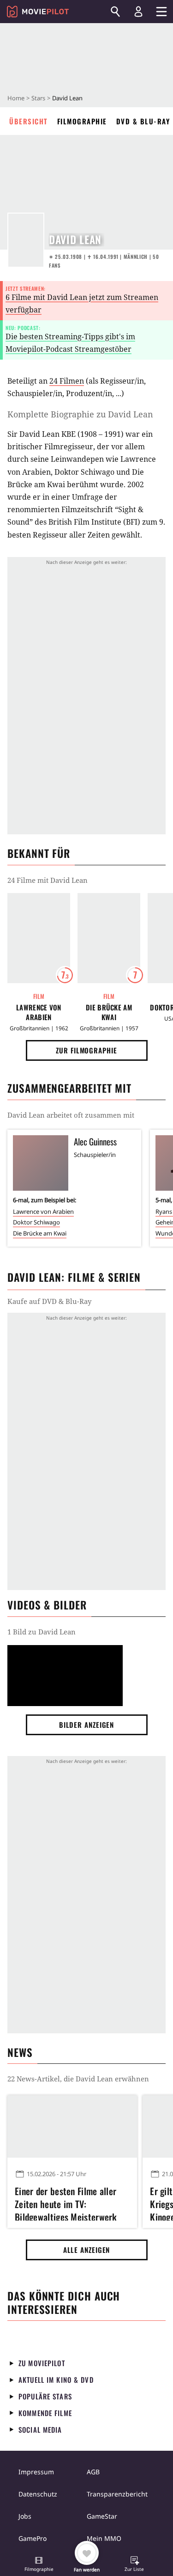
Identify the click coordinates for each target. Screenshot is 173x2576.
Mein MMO (104, 2538)
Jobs (25, 2516)
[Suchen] (115, 12)
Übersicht (29, 121)
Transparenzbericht (117, 2494)
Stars (38, 98)
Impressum (36, 2472)
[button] (39, 2565)
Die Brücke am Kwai (109, 1012)
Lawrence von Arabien (39, 1012)
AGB (93, 2472)
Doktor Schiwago (36, 1222)
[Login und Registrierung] (138, 12)
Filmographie (82, 121)
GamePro (33, 2538)
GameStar (102, 2516)
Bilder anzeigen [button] (87, 1725)
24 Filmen (67, 381)
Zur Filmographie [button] (86, 1050)
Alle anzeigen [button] (87, 2250)
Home (16, 98)
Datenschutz (38, 2494)
